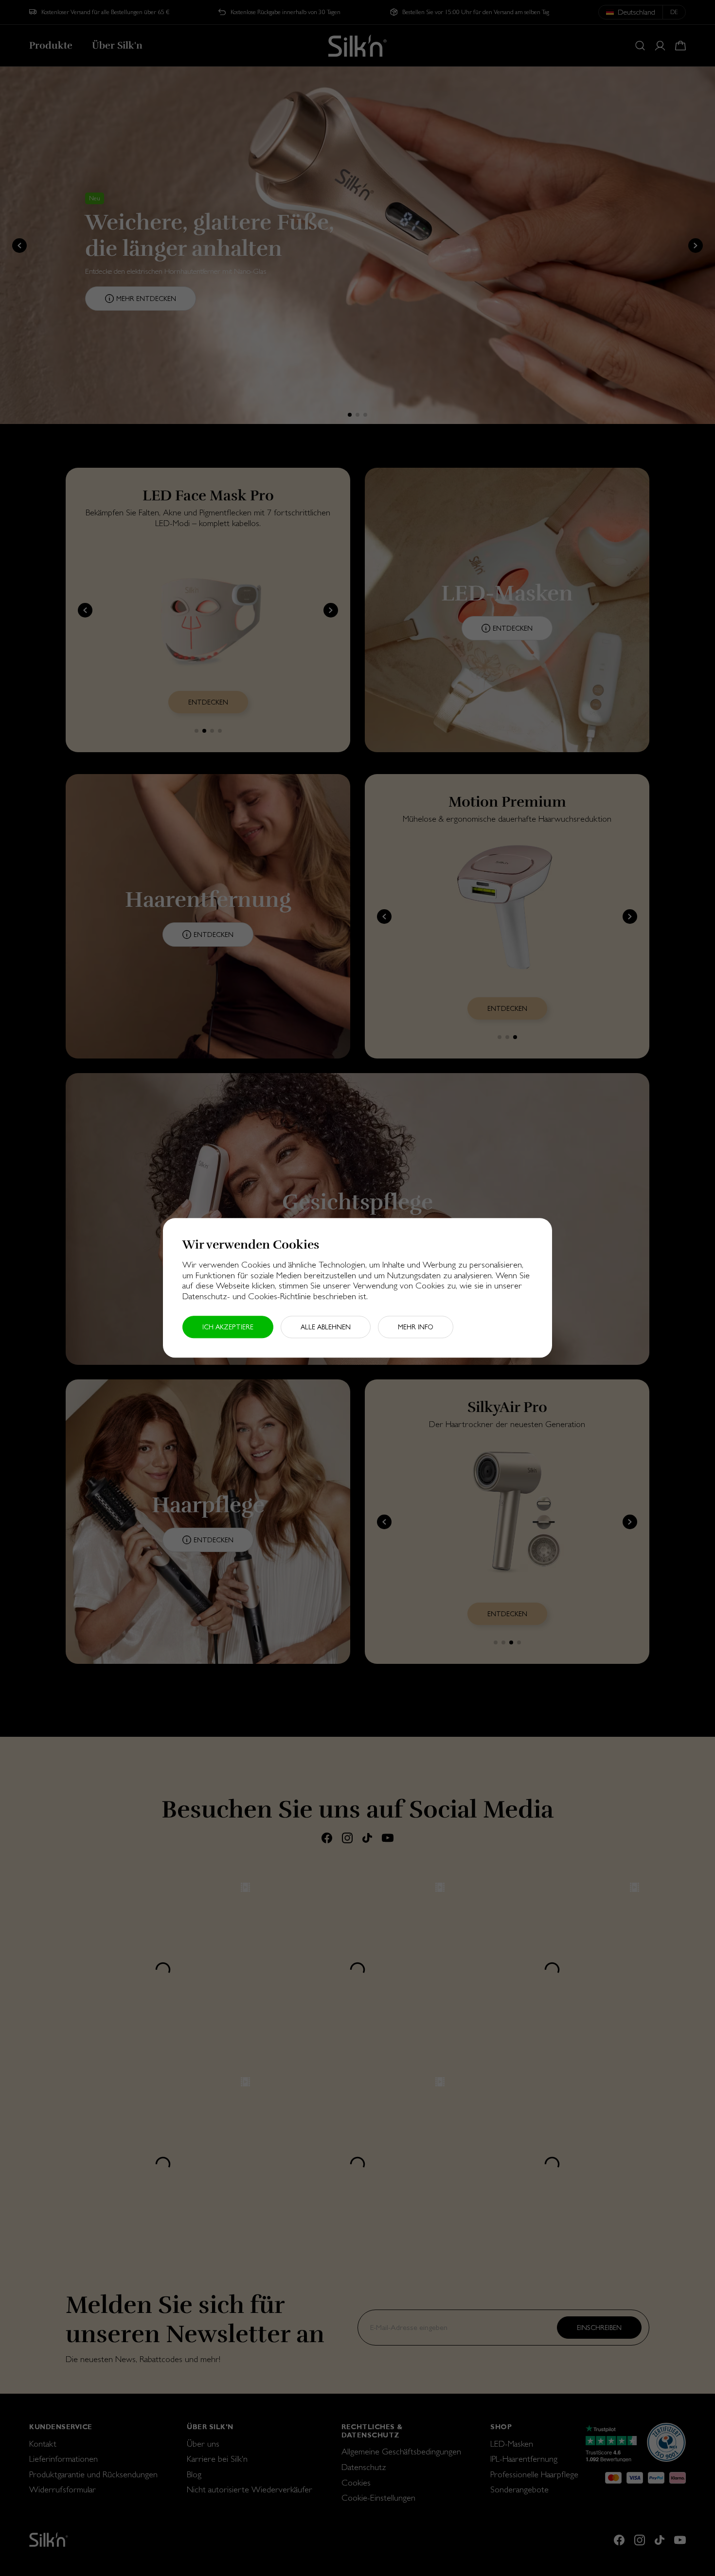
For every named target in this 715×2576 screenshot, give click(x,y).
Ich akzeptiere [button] (228, 1327)
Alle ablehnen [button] (326, 1327)
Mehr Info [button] (416, 1327)
